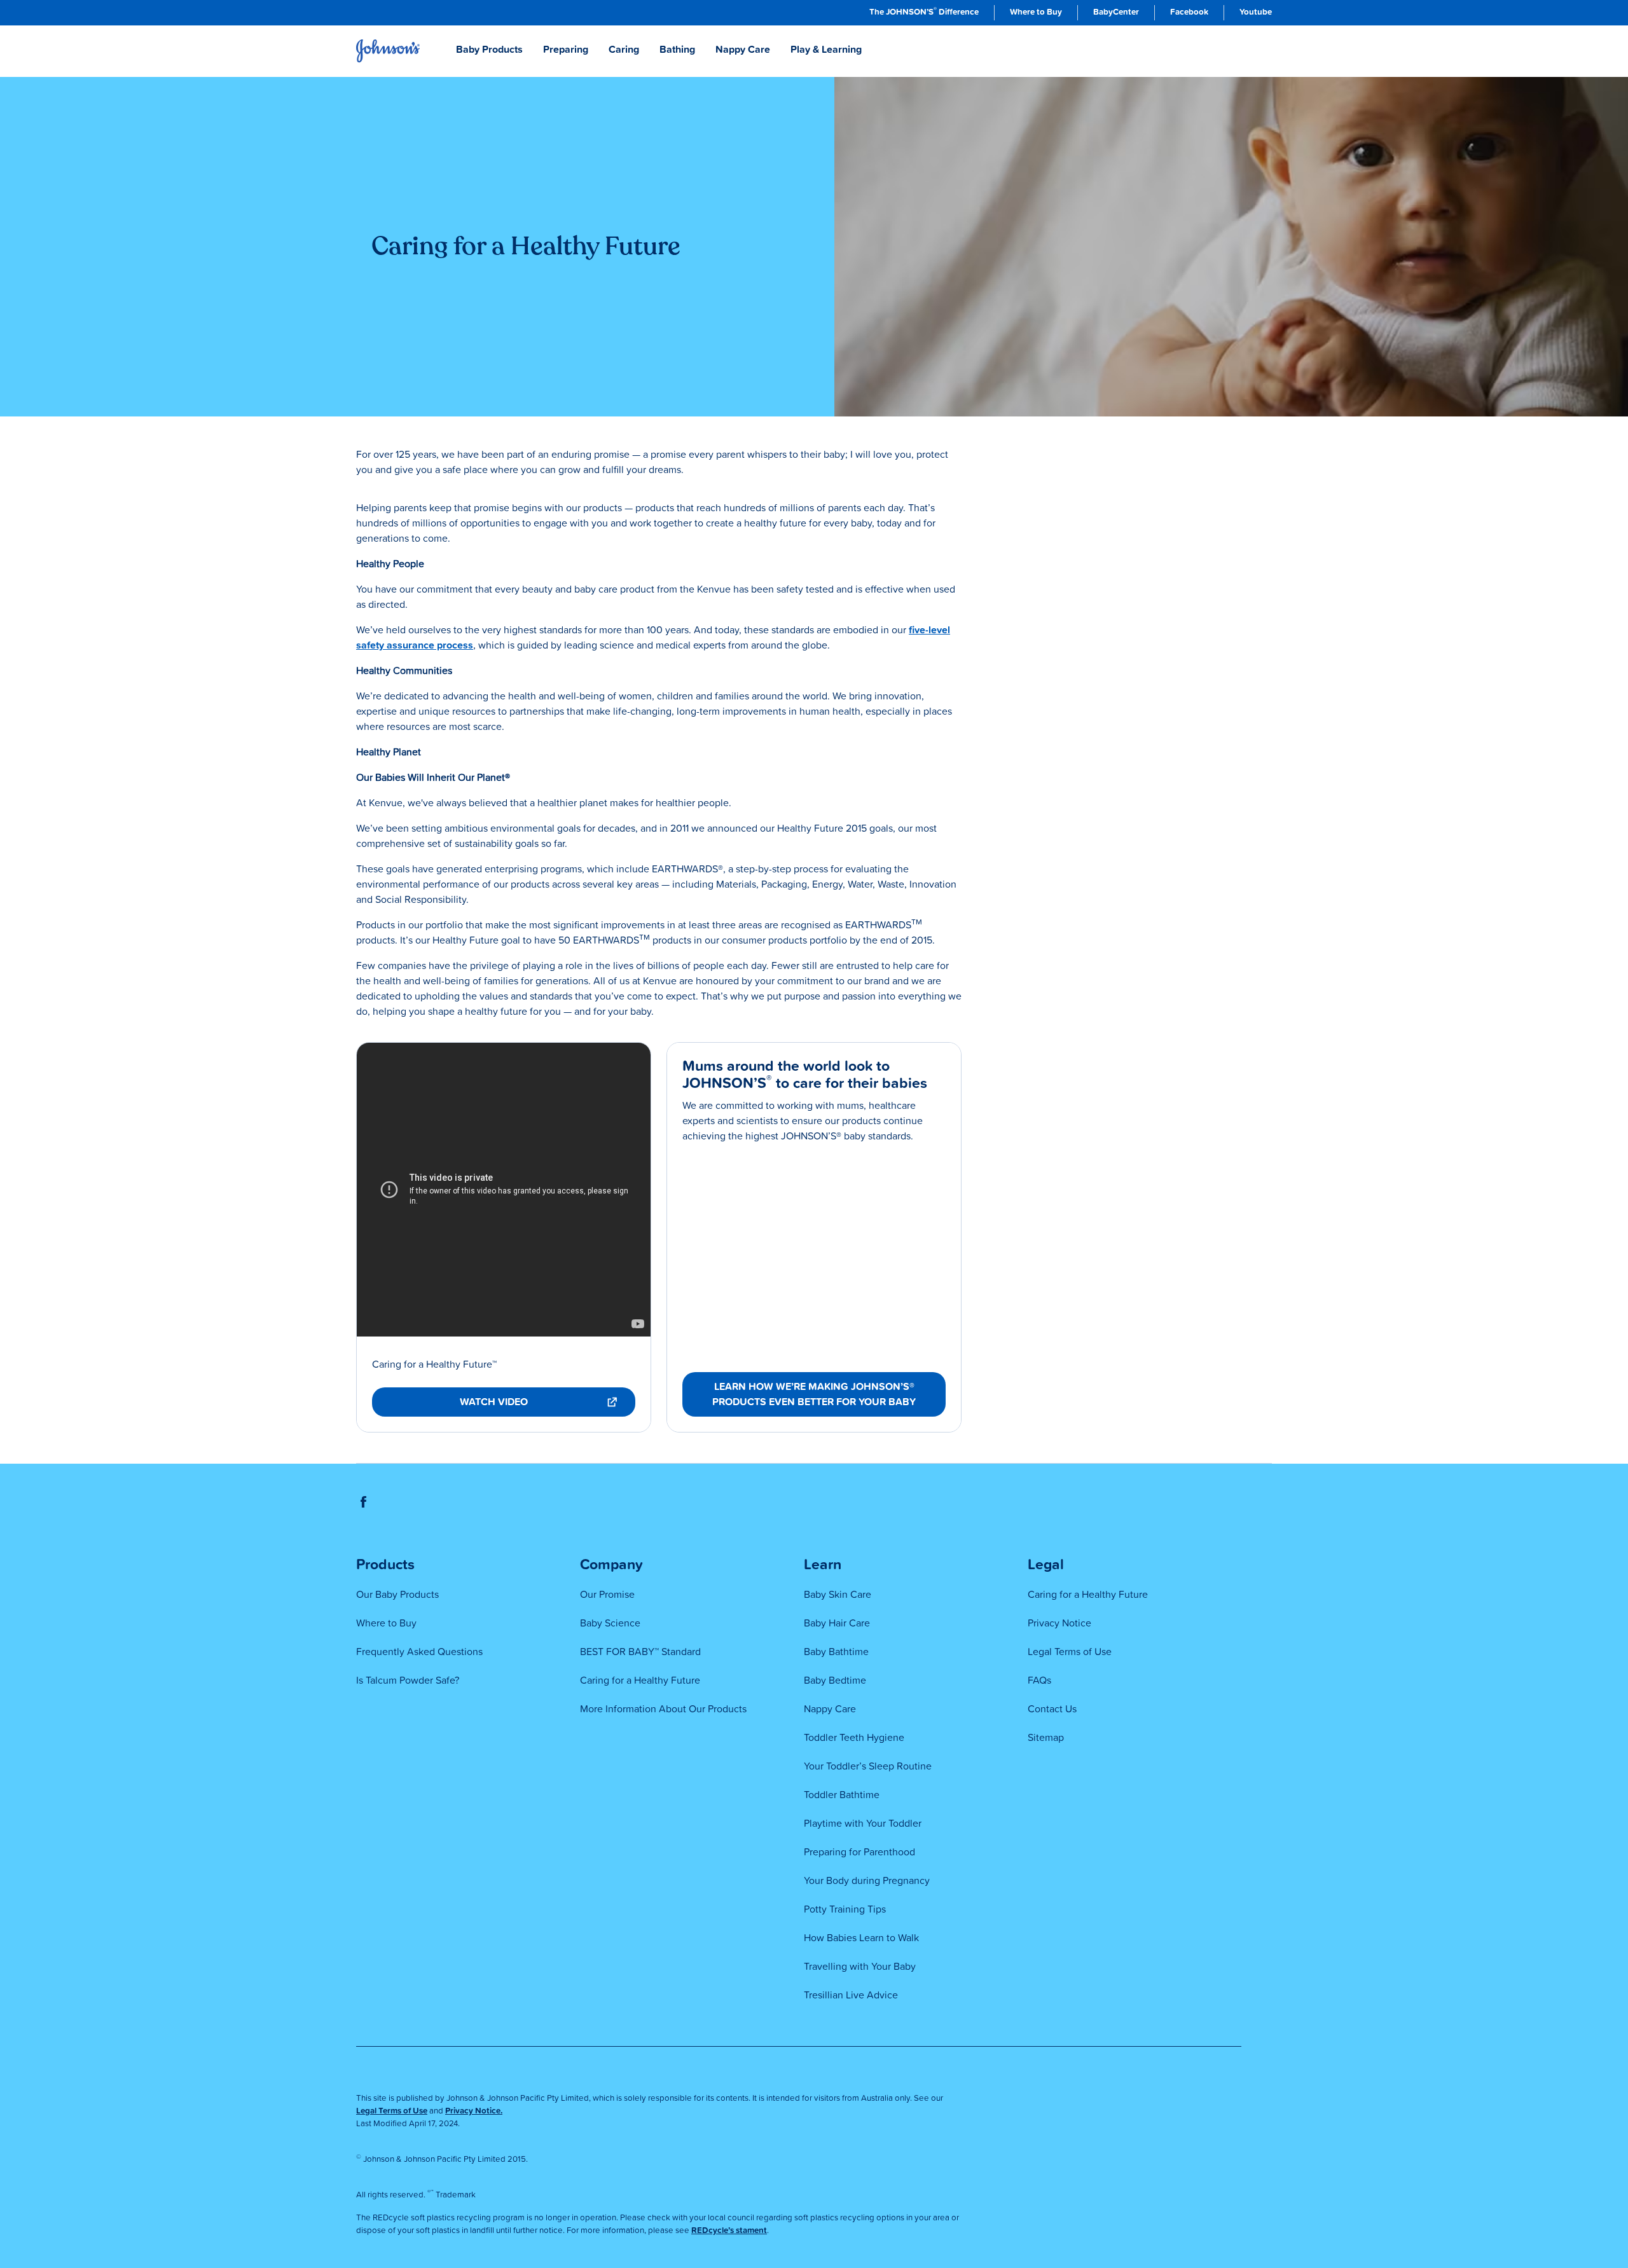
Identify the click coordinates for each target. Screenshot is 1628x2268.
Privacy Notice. (474, 2111)
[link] (924, 13)
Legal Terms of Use (392, 2111)
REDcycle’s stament (729, 2230)
